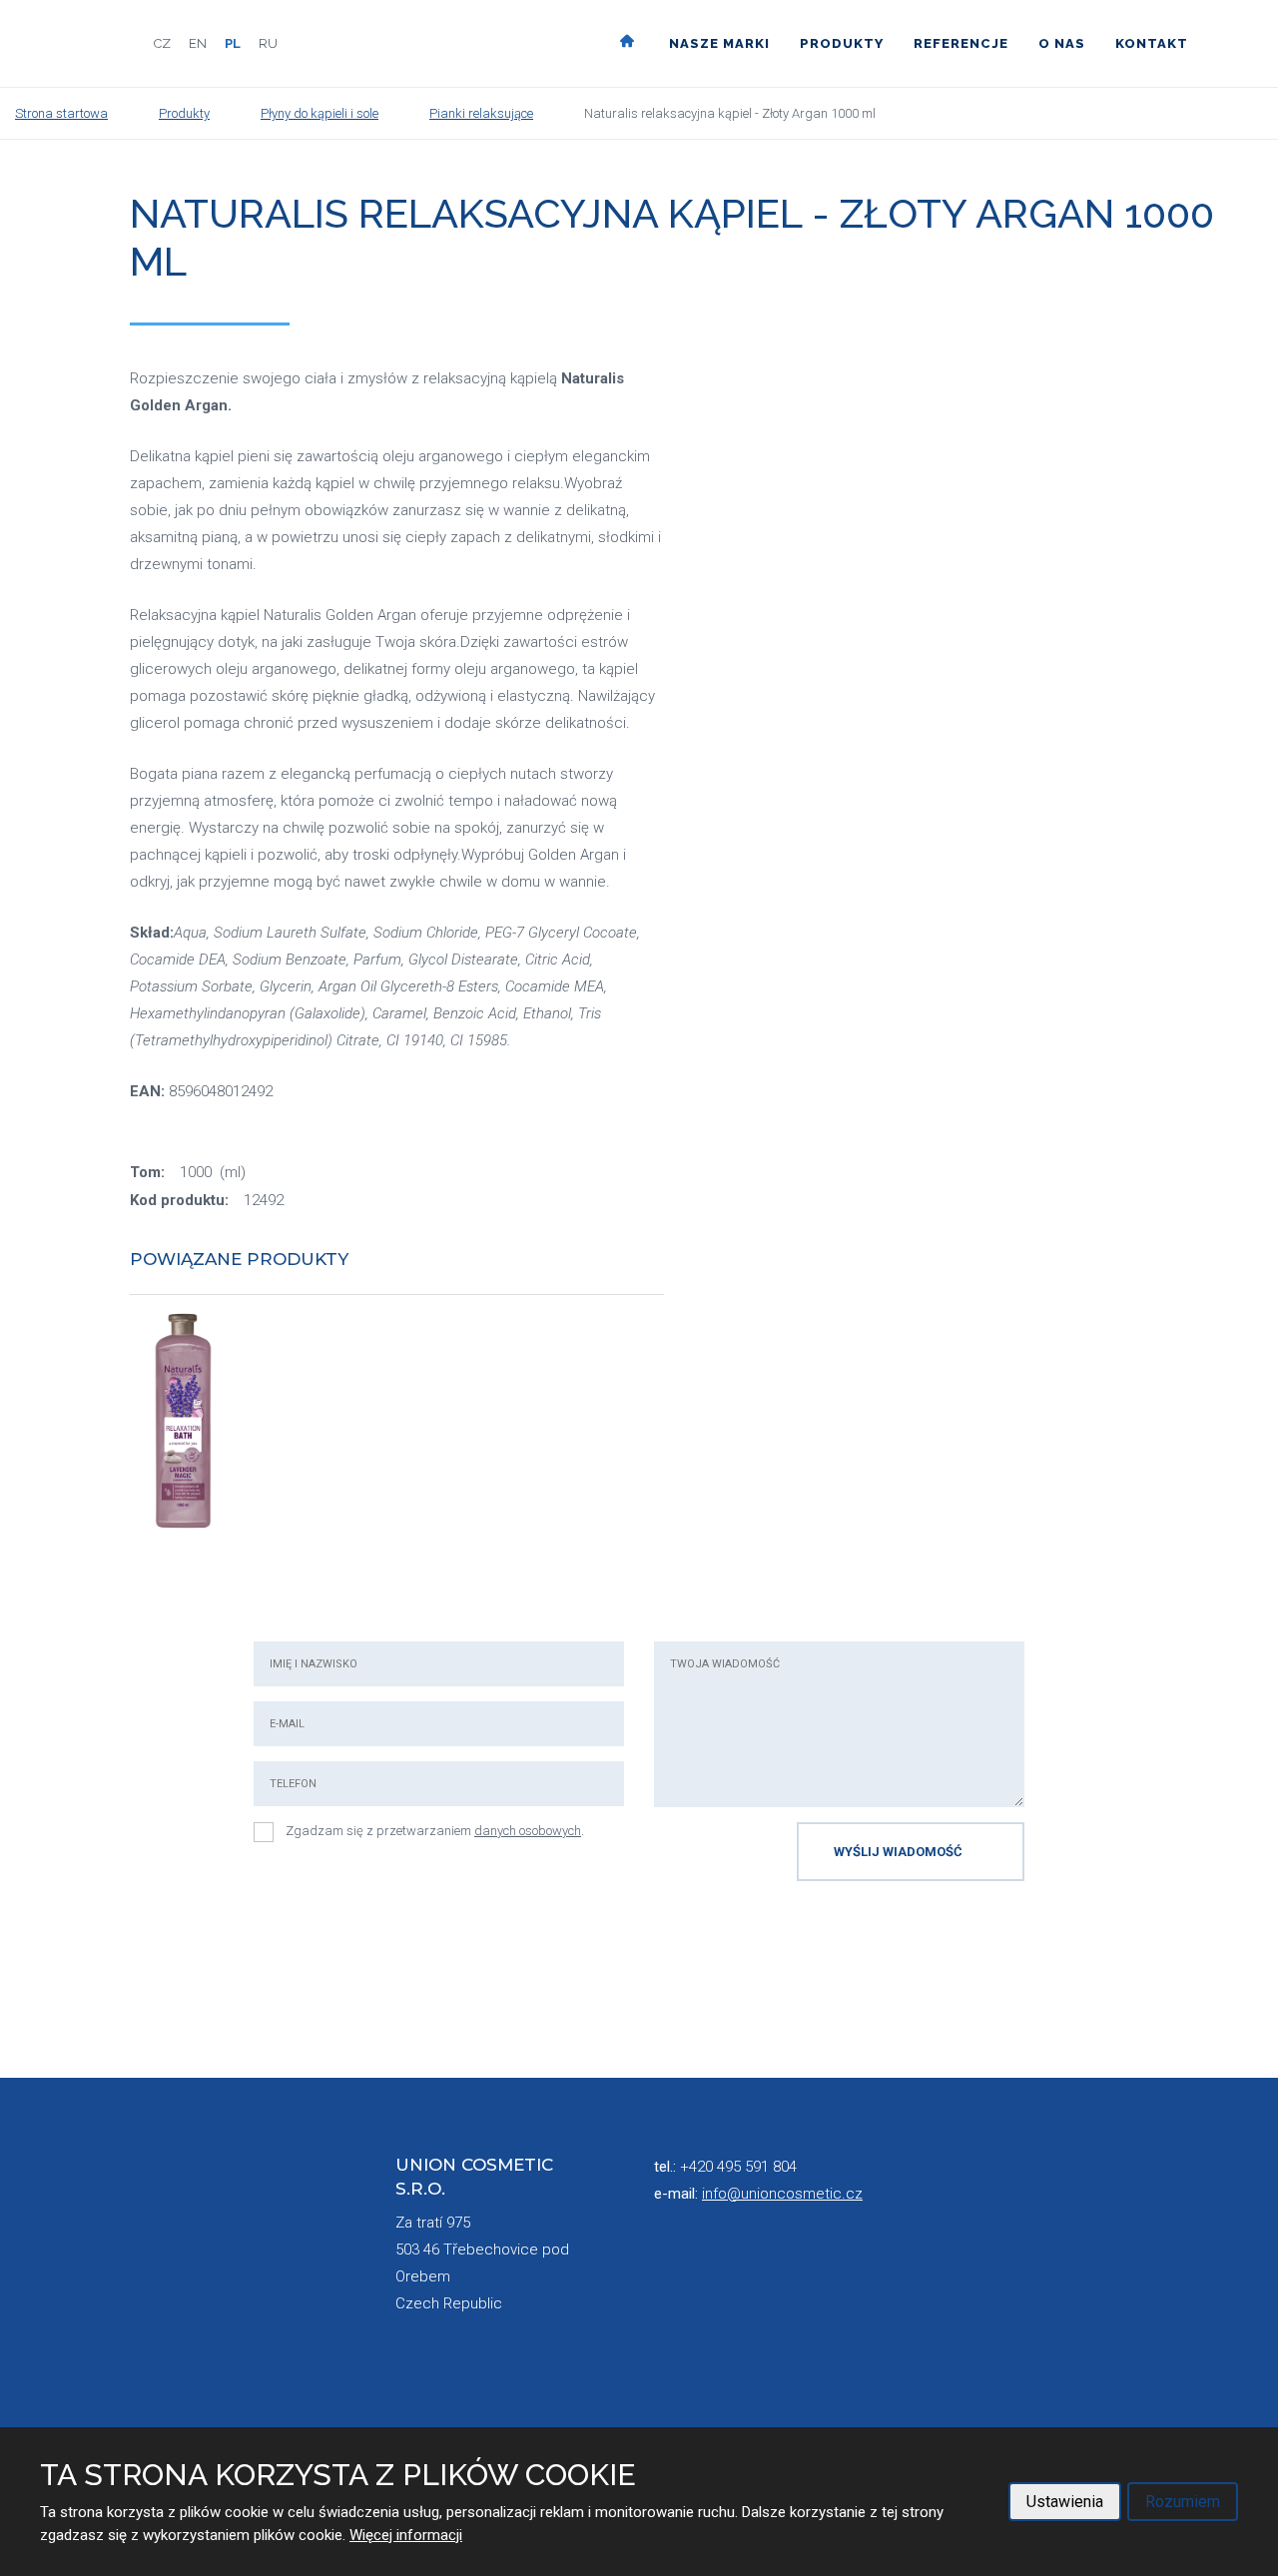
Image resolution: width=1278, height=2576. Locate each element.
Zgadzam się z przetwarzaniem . (435, 1831)
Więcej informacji (406, 2535)
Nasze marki (719, 43)
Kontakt (1152, 43)
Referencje (961, 43)
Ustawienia (1065, 2502)
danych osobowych (528, 1831)
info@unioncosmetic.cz (782, 2194)
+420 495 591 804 (738, 2167)
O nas (1062, 43)
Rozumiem (1183, 2502)
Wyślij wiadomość (898, 1852)
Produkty (842, 43)
